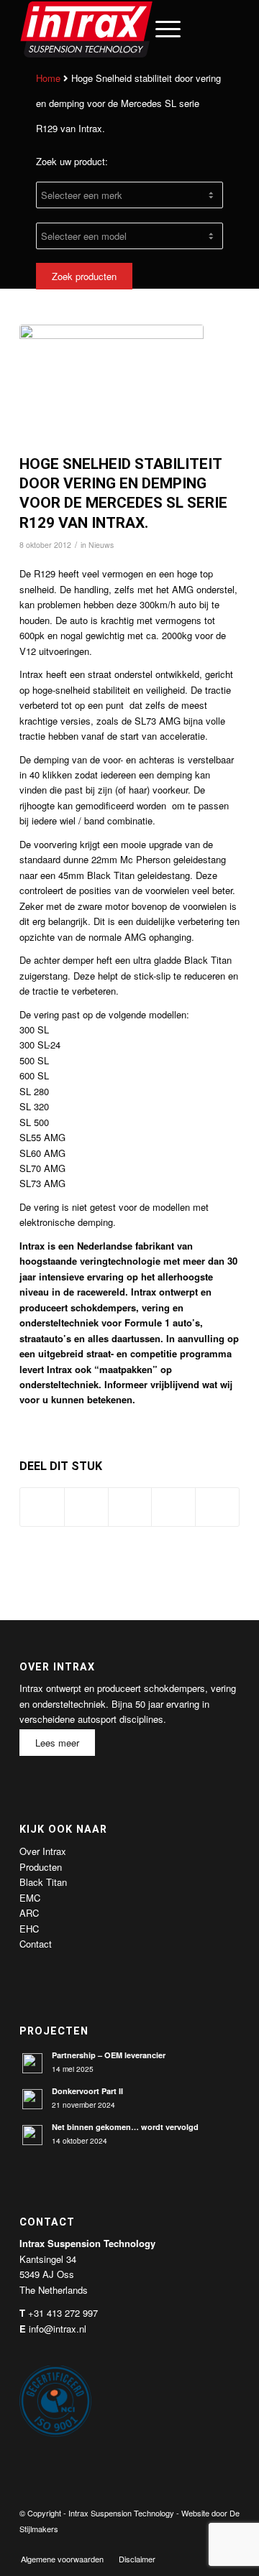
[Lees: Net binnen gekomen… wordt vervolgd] (32, 2135)
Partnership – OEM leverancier (109, 2055)
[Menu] (161, 29)
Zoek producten (84, 276)
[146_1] (112, 386)
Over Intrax (43, 1851)
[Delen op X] (86, 1507)
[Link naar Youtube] (207, 2544)
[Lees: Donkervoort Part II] (32, 2099)
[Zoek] (127, 29)
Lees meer (57, 1743)
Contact (36, 1944)
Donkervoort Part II (87, 2091)
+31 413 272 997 (63, 2313)
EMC (30, 1898)
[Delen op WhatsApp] (130, 1507)
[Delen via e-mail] (217, 1507)
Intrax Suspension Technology (121, 2513)
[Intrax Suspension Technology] (108, 29)
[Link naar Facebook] (164, 2544)
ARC (29, 1913)
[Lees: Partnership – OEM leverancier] (32, 2063)
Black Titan (43, 1882)
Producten (41, 1867)
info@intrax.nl (58, 2329)
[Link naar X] (186, 2544)
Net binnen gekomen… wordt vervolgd (125, 2127)
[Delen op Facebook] (42, 1507)
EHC (29, 1929)
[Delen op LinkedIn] (173, 1507)
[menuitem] (127, 29)
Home (48, 78)
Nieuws (101, 545)
